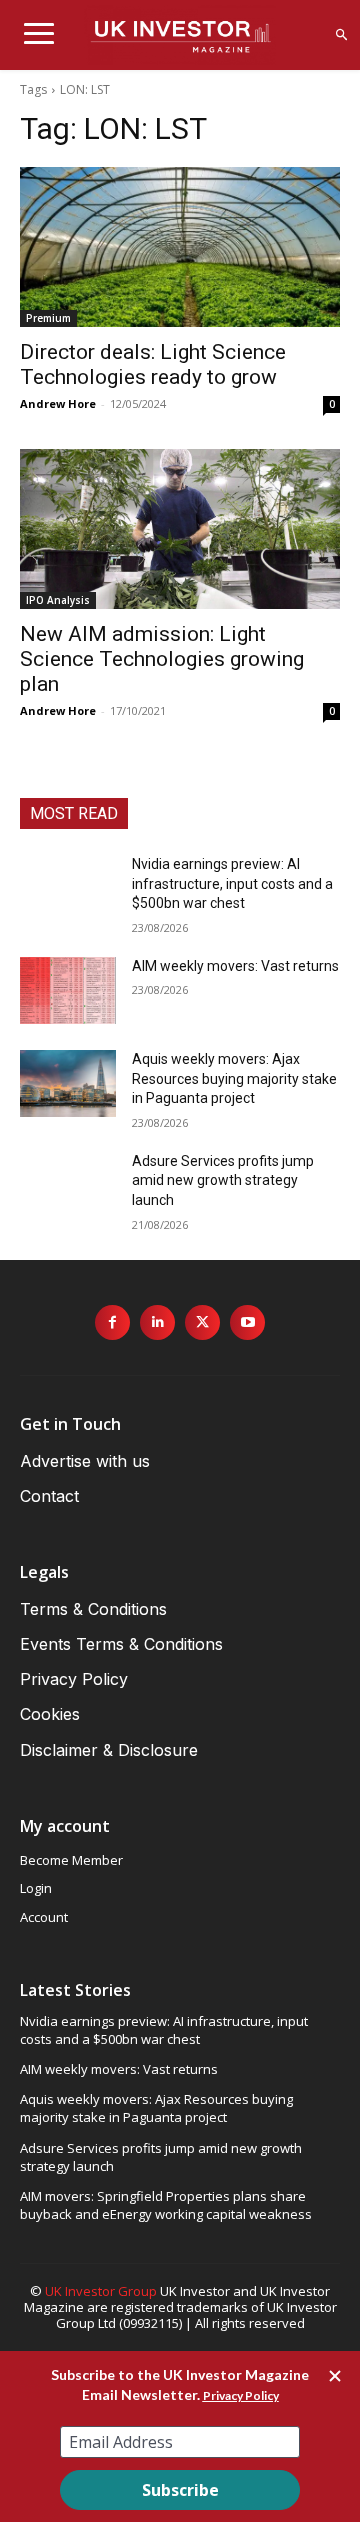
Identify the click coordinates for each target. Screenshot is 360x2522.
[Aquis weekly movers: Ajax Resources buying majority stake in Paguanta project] (68, 1083)
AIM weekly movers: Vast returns (235, 966)
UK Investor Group (101, 2291)
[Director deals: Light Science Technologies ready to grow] (180, 247)
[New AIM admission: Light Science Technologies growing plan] (180, 529)
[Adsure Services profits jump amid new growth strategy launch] (68, 1185)
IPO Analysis (58, 600)
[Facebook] (112, 1322)
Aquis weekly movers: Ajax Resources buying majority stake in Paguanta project (234, 1078)
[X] (202, 1322)
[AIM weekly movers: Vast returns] (68, 990)
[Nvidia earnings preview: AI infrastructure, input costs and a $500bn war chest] (68, 888)
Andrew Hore (58, 403)
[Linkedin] (157, 1322)
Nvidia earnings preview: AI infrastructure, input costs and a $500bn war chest (232, 883)
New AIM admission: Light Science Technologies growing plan (162, 659)
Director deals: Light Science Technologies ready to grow (153, 364)
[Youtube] (247, 1322)
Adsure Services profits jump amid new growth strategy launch (223, 1180)
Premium (48, 318)
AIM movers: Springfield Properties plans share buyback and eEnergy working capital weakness (166, 2205)
